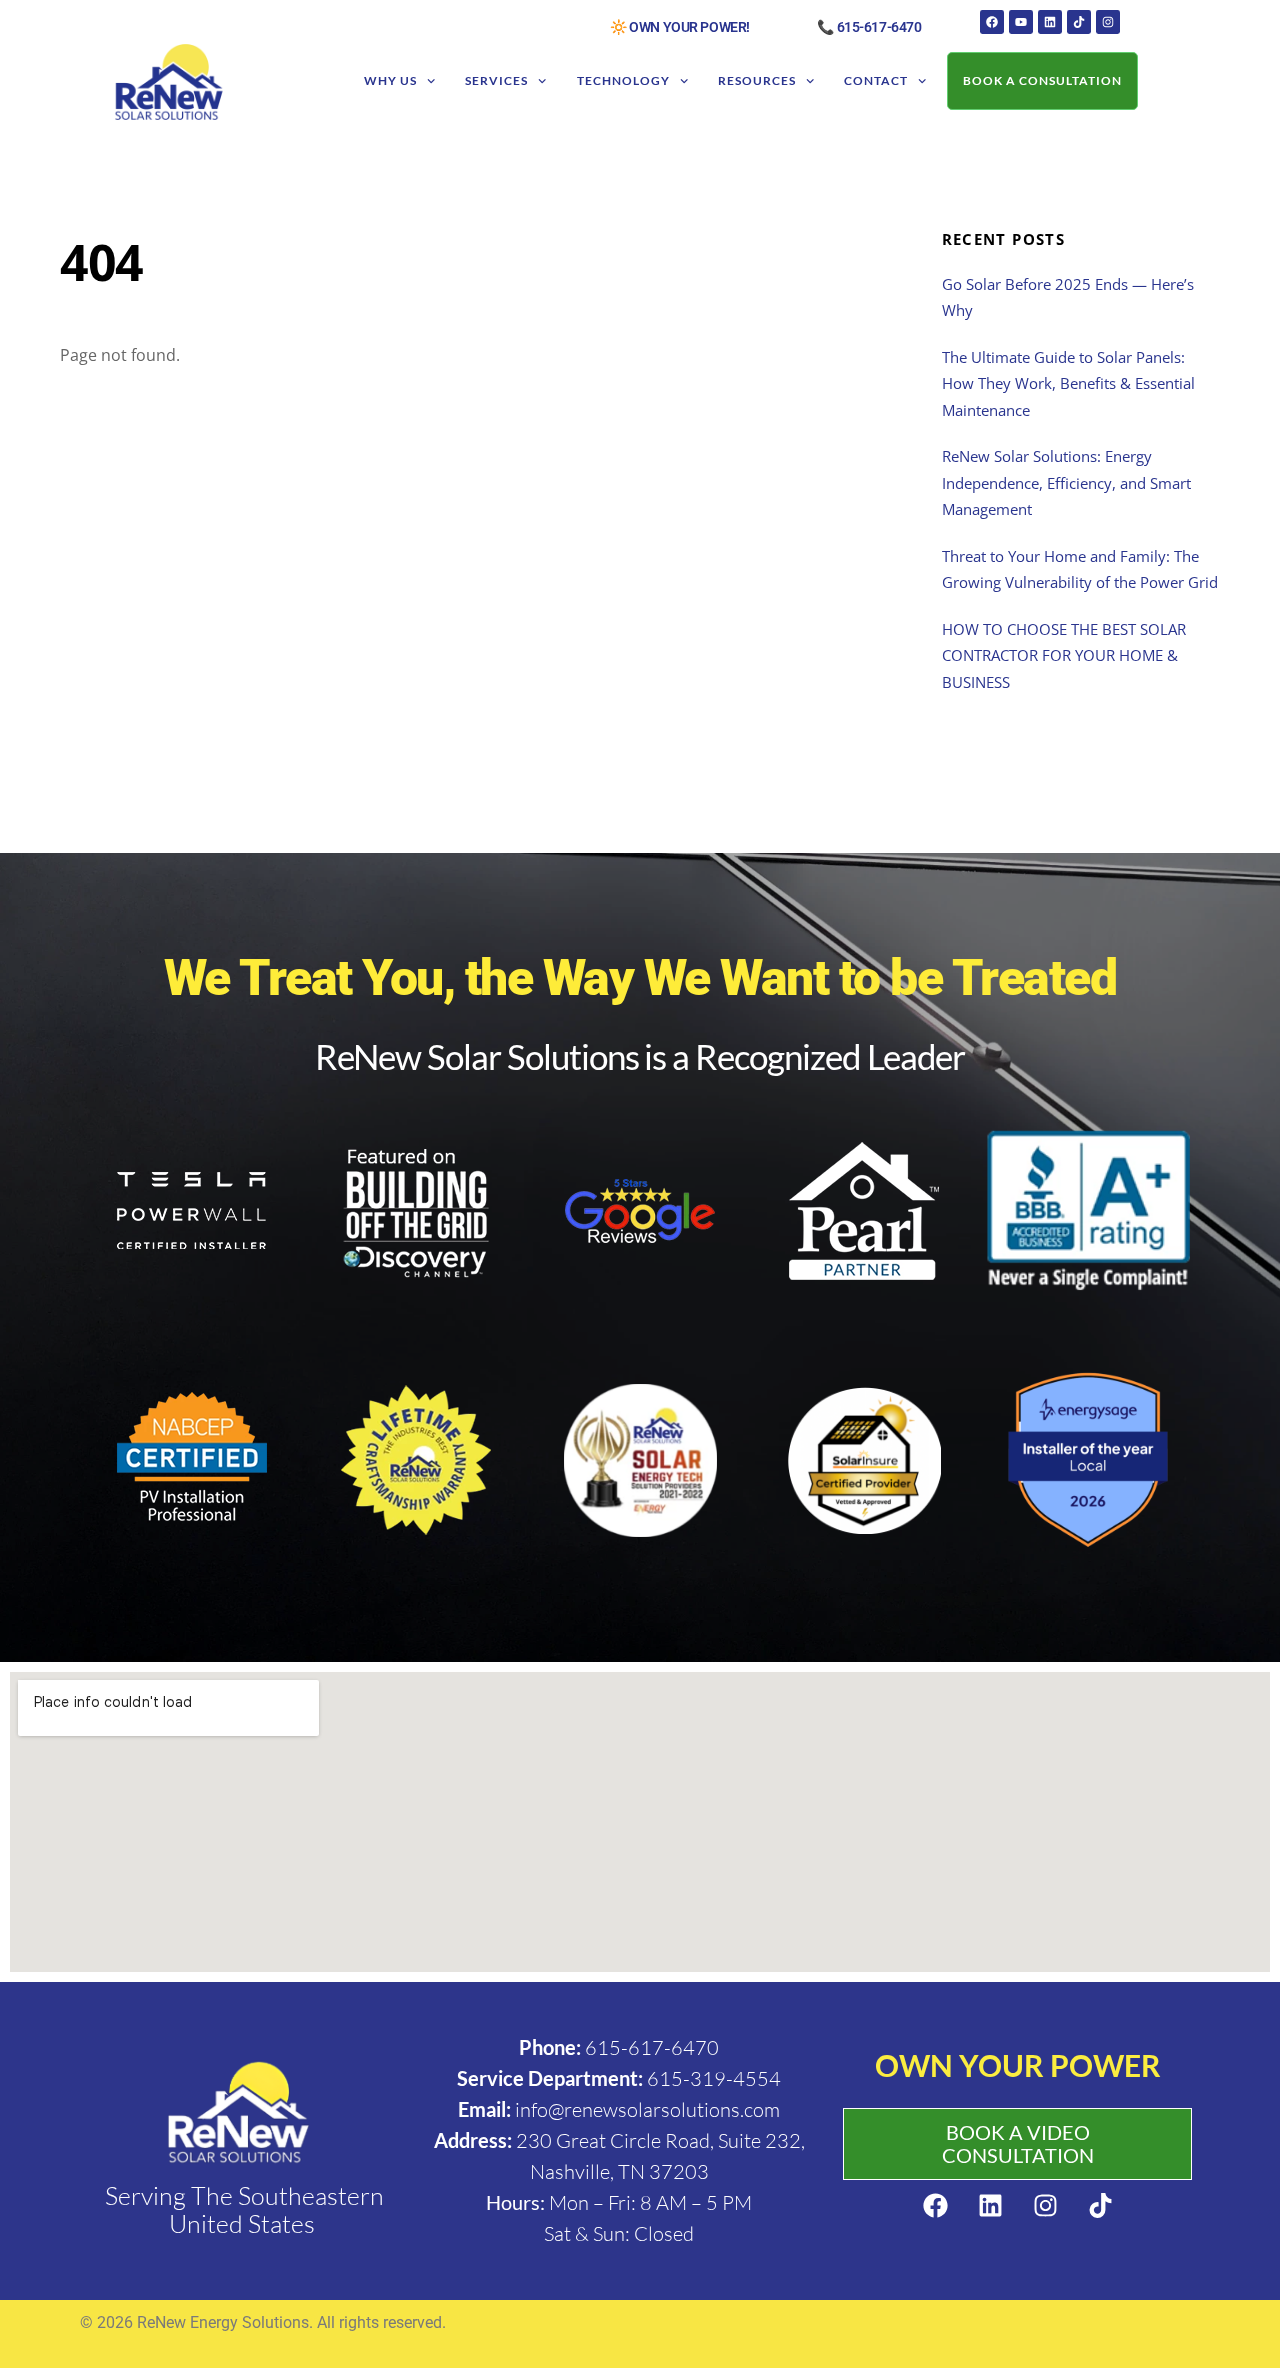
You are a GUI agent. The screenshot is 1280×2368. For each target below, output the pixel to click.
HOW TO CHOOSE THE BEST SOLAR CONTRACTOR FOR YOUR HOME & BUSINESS (1064, 655)
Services (496, 80)
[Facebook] (992, 22)
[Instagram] (1108, 22)
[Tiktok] (1079, 22)
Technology (623, 80)
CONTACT (876, 80)
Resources (757, 80)
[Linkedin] (1050, 22)
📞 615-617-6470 (869, 27)
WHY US (390, 80)
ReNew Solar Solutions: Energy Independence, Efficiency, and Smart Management (1066, 482)
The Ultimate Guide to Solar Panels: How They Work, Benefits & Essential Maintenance (1068, 383)
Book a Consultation (1042, 80)
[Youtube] (1021, 22)
